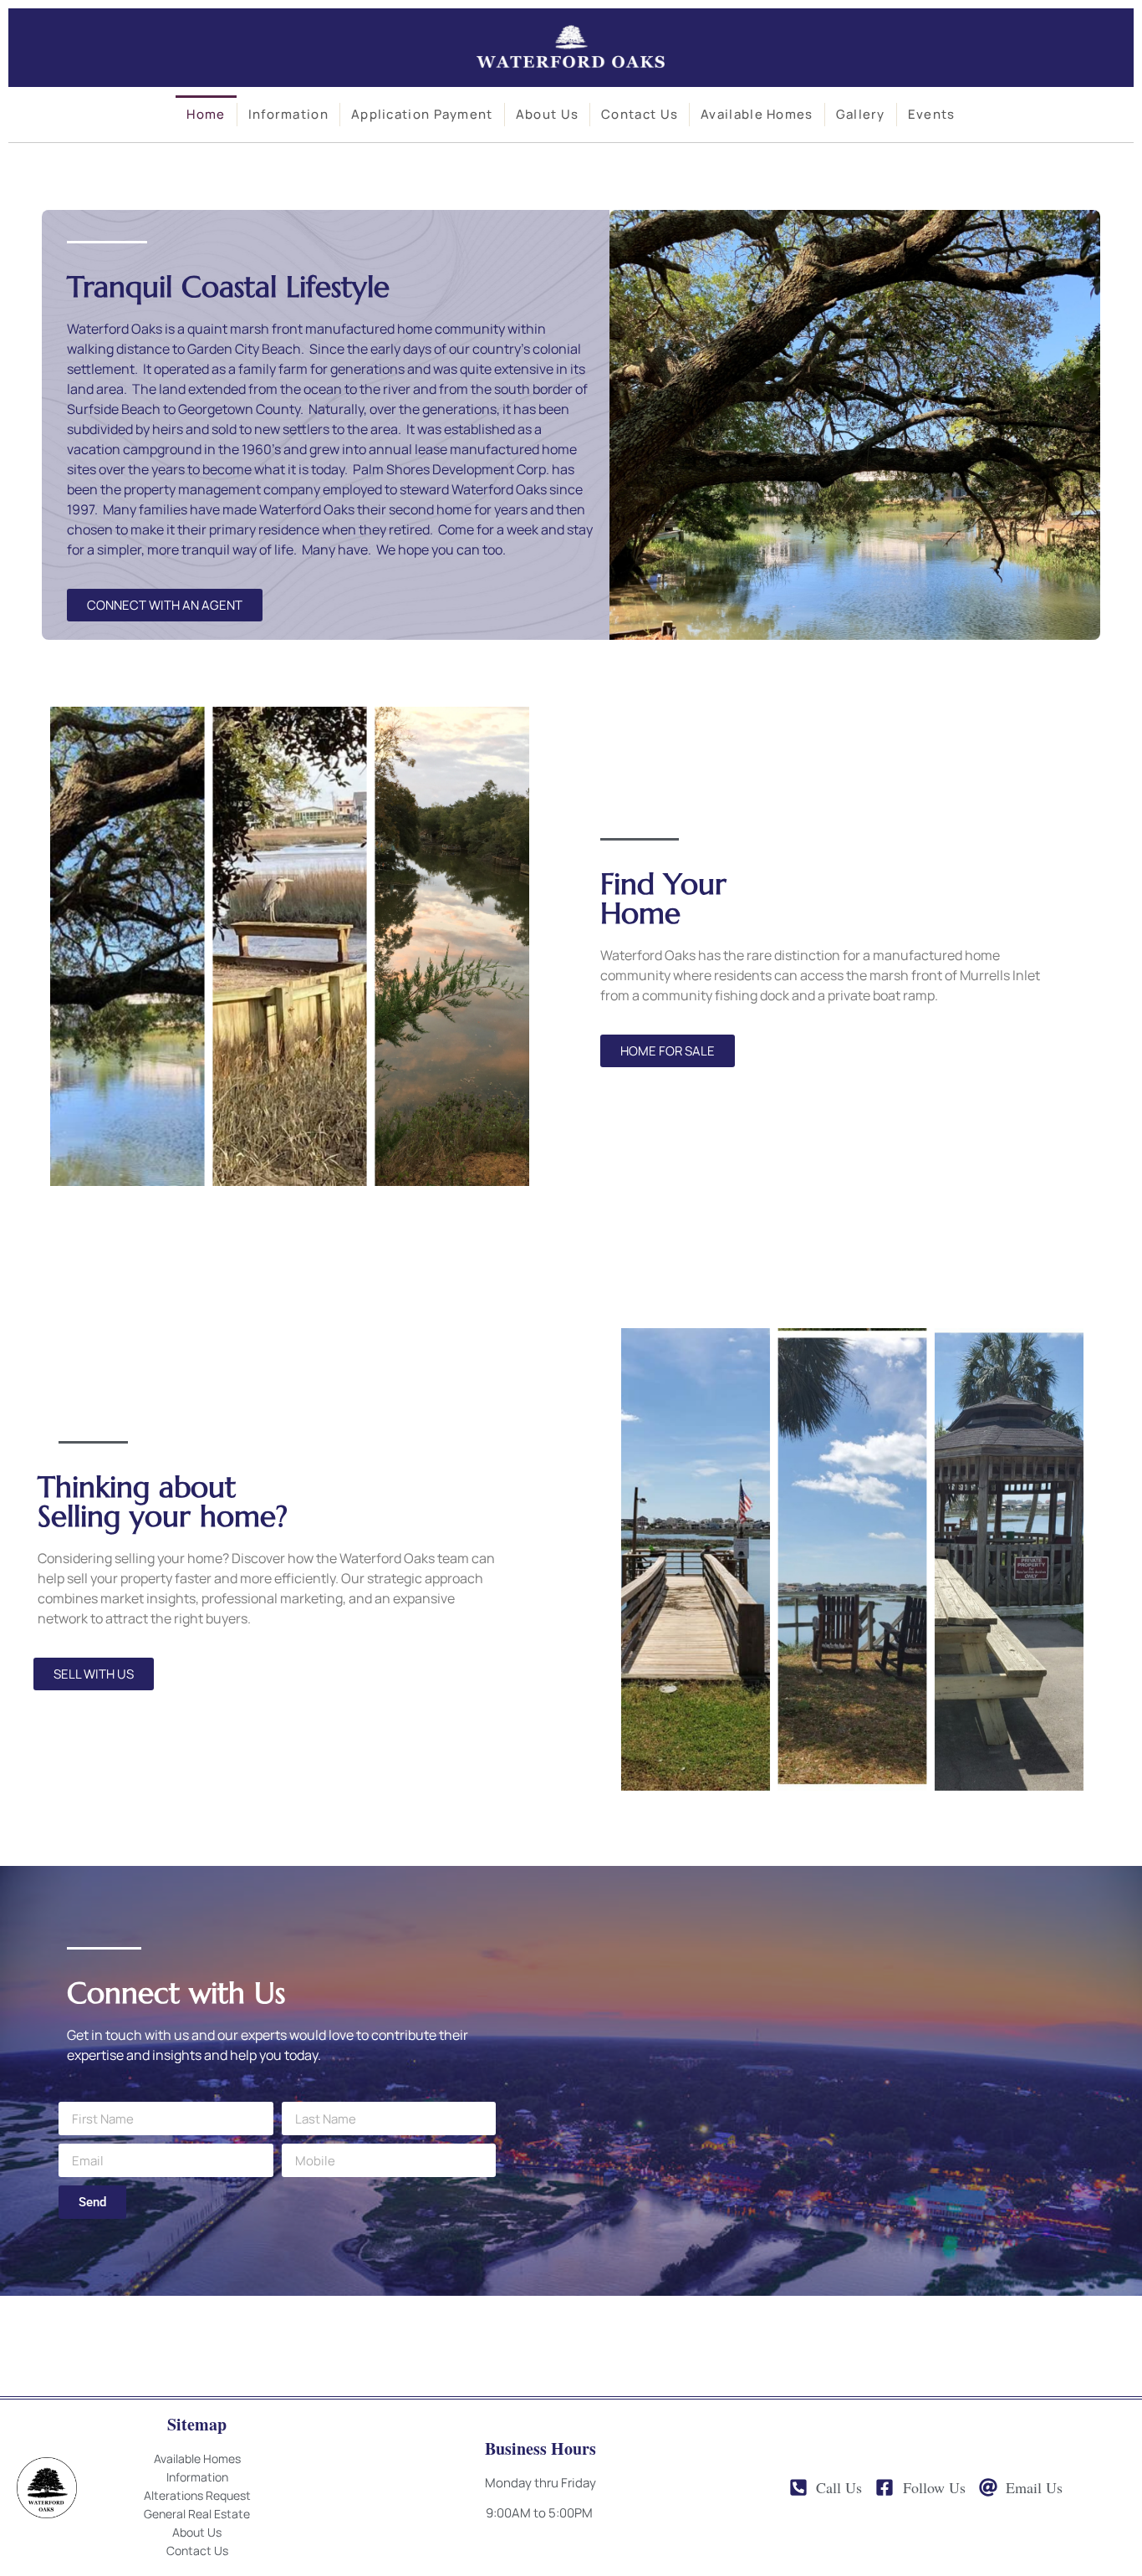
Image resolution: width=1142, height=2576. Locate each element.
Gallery (861, 114)
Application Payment (422, 114)
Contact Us (640, 114)
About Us (547, 114)
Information (288, 114)
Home (206, 114)
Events (932, 114)
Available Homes (757, 114)
